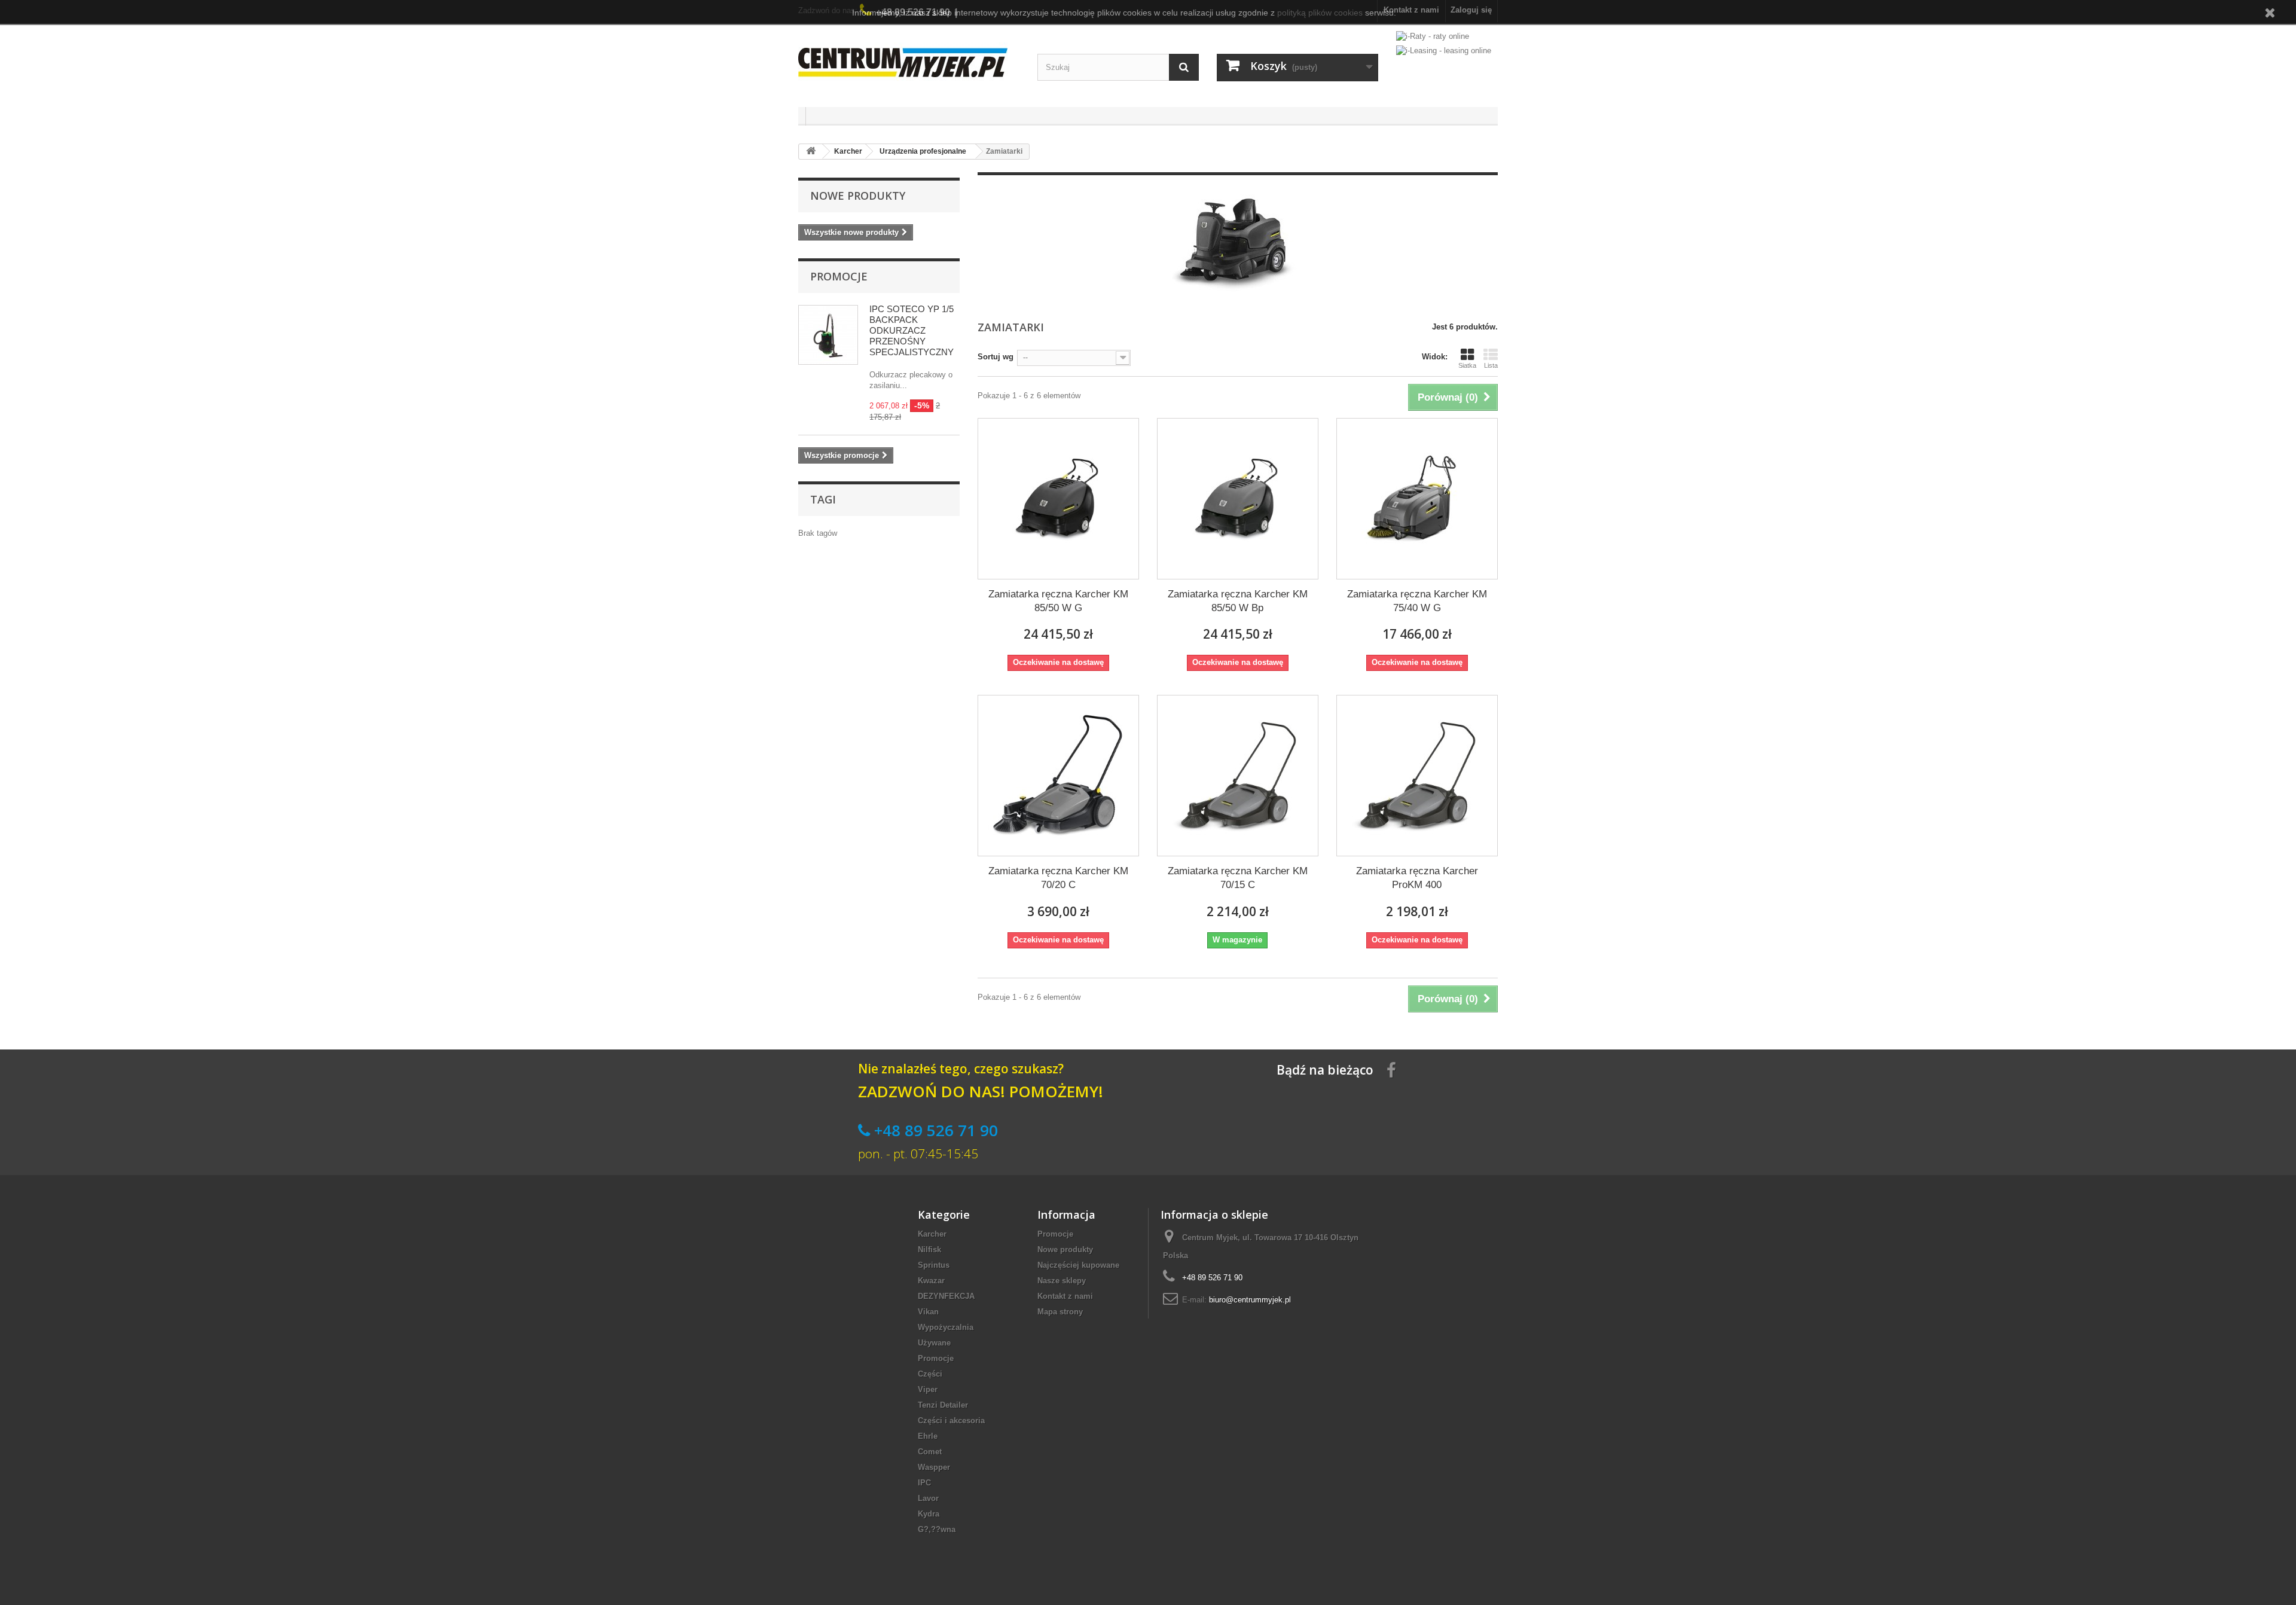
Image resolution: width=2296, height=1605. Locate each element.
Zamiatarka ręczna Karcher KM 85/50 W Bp (1238, 601)
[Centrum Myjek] (909, 62)
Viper (928, 1389)
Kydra (929, 1514)
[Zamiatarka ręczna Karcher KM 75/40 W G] (1417, 499)
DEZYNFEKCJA (946, 1296)
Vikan (928, 1312)
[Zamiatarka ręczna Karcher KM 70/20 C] (1058, 776)
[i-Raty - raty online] (1433, 34)
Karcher (932, 1234)
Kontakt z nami (1065, 1296)
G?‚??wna (937, 1529)
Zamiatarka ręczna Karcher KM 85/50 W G (1058, 601)
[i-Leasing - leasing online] (1444, 50)
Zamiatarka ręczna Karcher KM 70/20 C (1058, 878)
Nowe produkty (858, 196)
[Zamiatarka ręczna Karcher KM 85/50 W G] (1058, 499)
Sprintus (934, 1265)
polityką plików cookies (1320, 13)
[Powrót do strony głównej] (811, 152)
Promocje (839, 276)
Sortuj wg (996, 357)
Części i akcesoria (951, 1421)
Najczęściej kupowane (1078, 1265)
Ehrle (928, 1436)
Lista (1491, 365)
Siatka (1467, 365)
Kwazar (931, 1281)
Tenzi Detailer (943, 1405)
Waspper (934, 1467)
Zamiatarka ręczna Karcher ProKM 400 (1417, 878)
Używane (934, 1343)
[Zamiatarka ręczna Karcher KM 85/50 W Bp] (1238, 499)
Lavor (928, 1498)
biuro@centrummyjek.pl (1250, 1300)
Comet (930, 1452)
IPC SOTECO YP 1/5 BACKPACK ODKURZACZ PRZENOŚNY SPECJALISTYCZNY (912, 330)
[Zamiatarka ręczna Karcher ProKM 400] (1417, 776)
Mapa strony (1060, 1312)
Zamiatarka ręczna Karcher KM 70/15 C (1238, 878)
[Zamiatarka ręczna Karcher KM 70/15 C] (1238, 776)
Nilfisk (929, 1249)
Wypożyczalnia (946, 1327)
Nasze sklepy (1062, 1281)
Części (930, 1374)
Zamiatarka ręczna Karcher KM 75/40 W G (1417, 601)
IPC (924, 1483)
